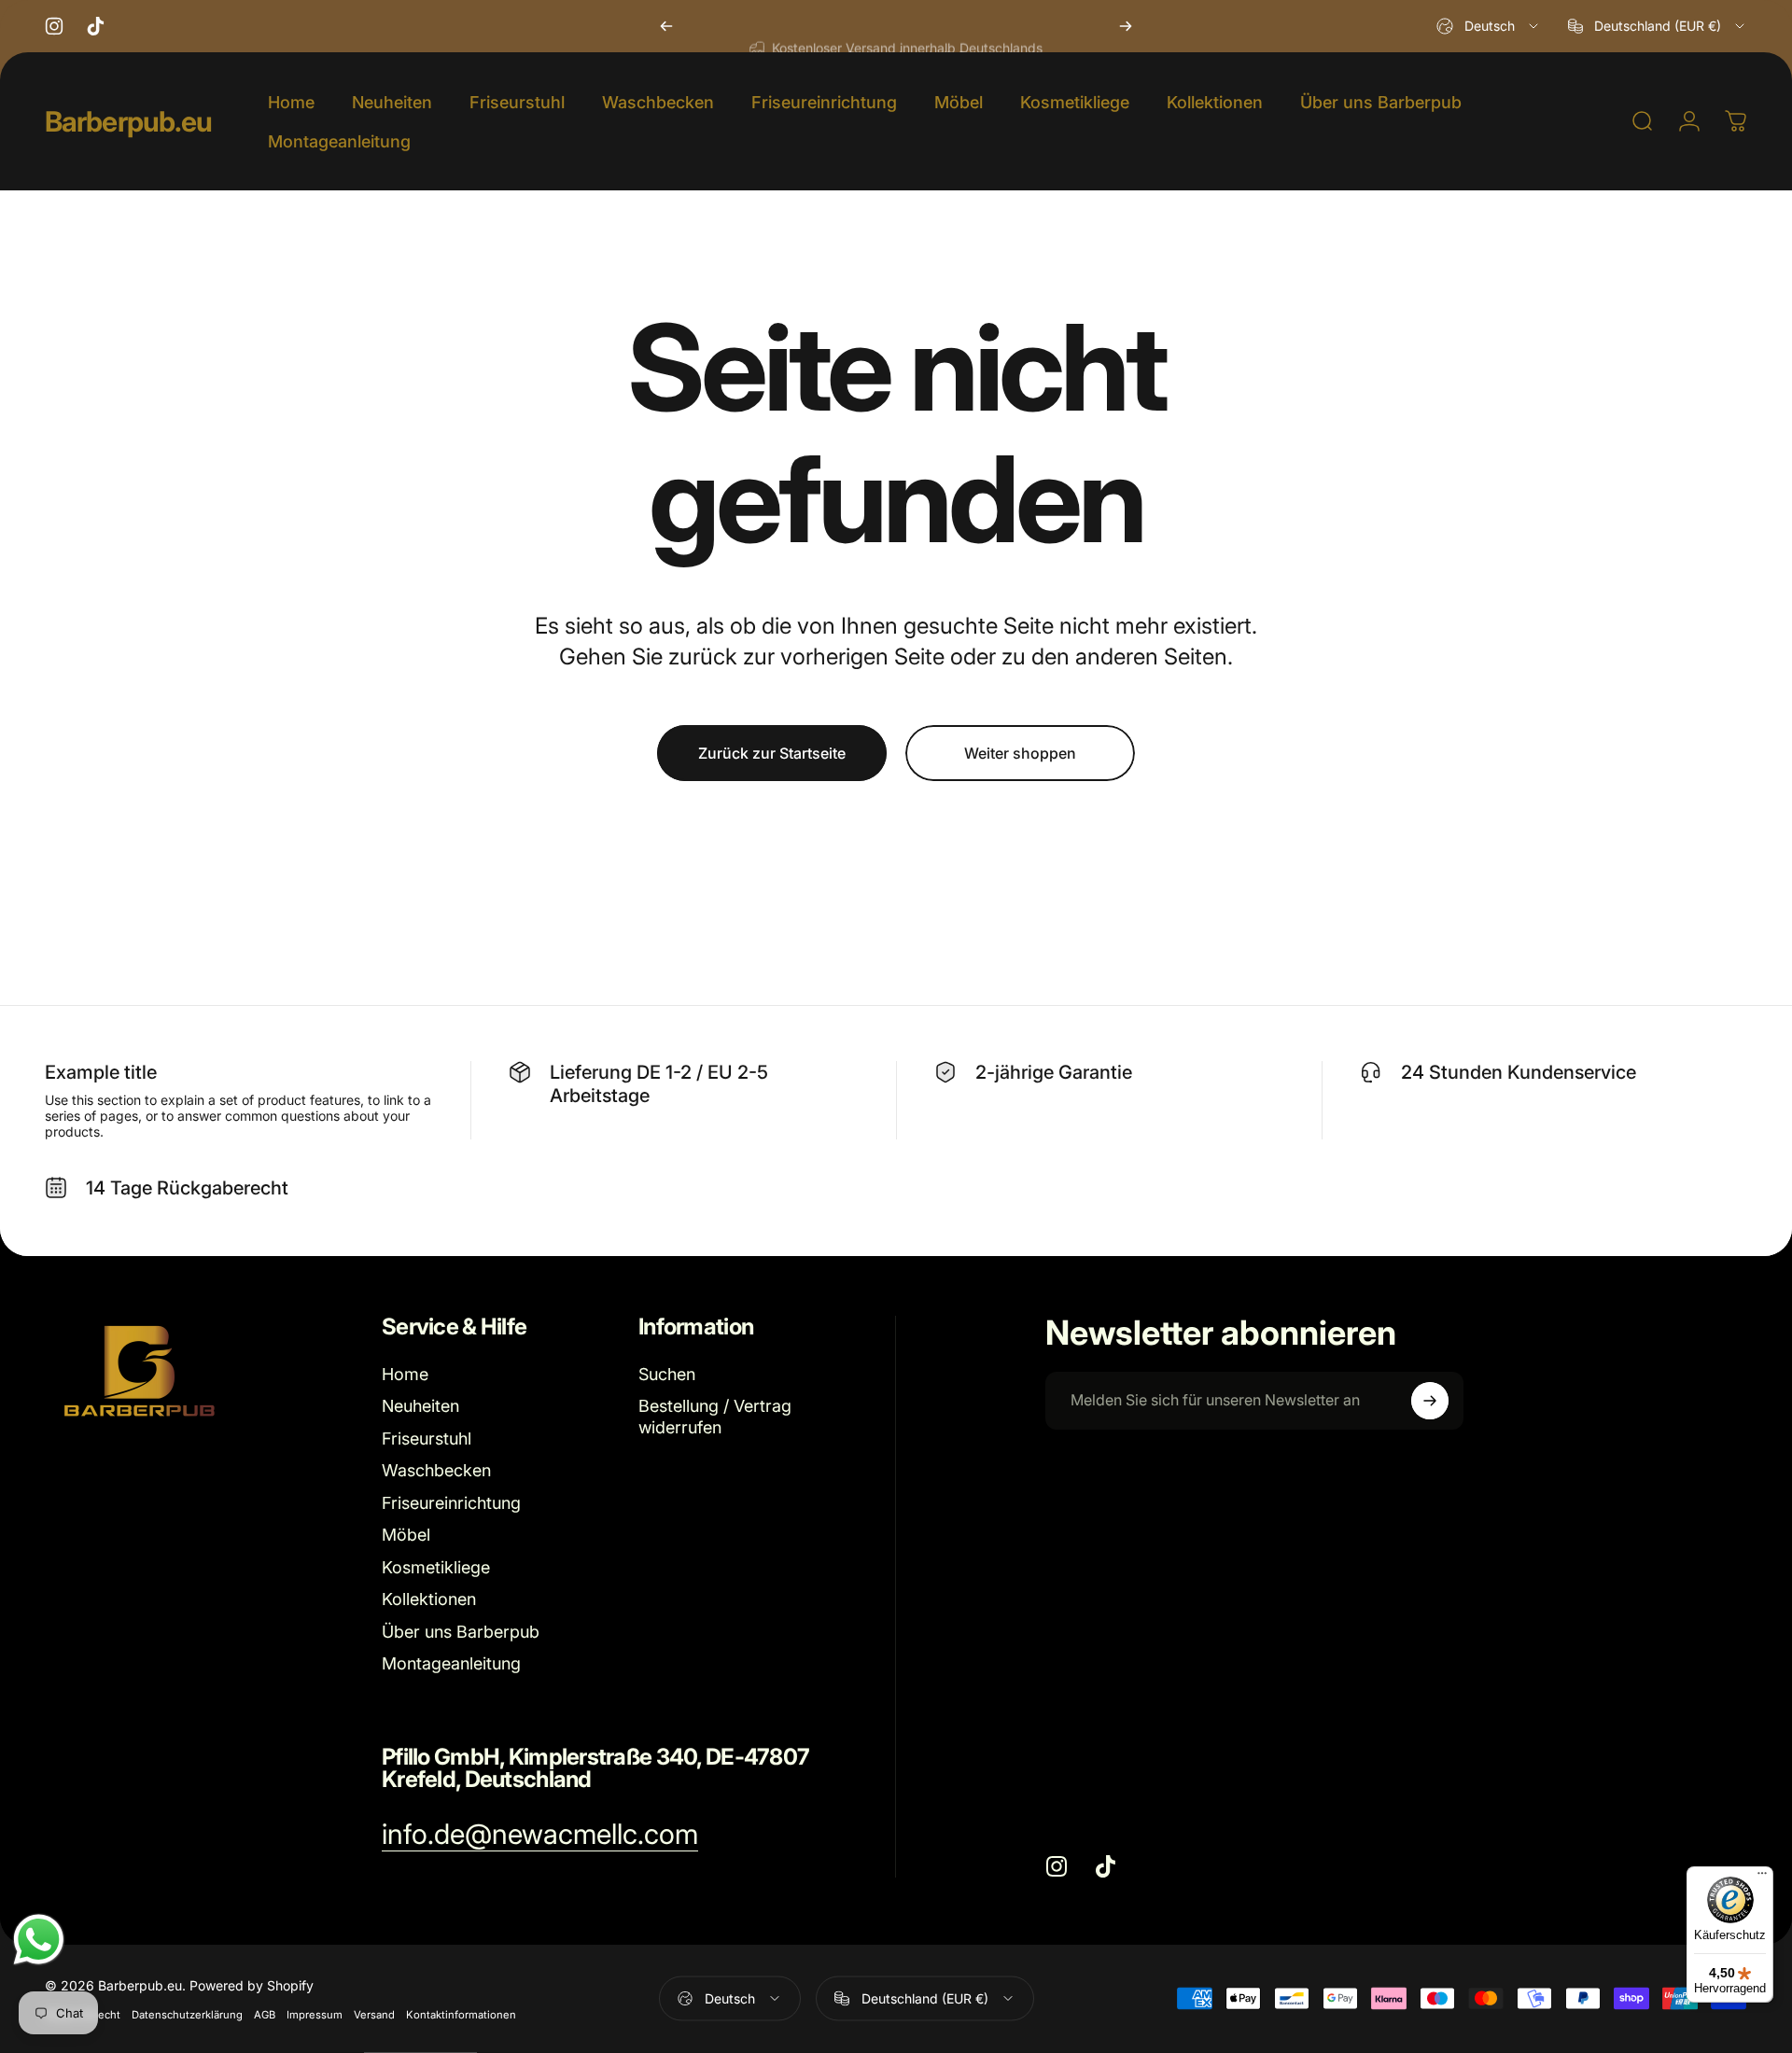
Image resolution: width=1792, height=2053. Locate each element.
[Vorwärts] (1126, 26)
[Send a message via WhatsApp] (39, 1940)
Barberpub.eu (128, 121)
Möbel (406, 1535)
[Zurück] (666, 26)
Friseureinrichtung (451, 1503)
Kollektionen (429, 1599)
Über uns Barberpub (461, 1632)
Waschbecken (436, 1470)
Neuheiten (420, 1406)
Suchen (667, 1374)
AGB (265, 2014)
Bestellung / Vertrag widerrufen (715, 1417)
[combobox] (1489, 26)
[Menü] (1762, 1878)
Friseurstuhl (427, 1438)
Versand (374, 2014)
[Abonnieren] (1430, 1401)
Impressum (315, 2014)
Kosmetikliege (436, 1567)
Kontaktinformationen (461, 2014)
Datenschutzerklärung (187, 2014)
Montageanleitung (451, 1663)
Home (405, 1374)
